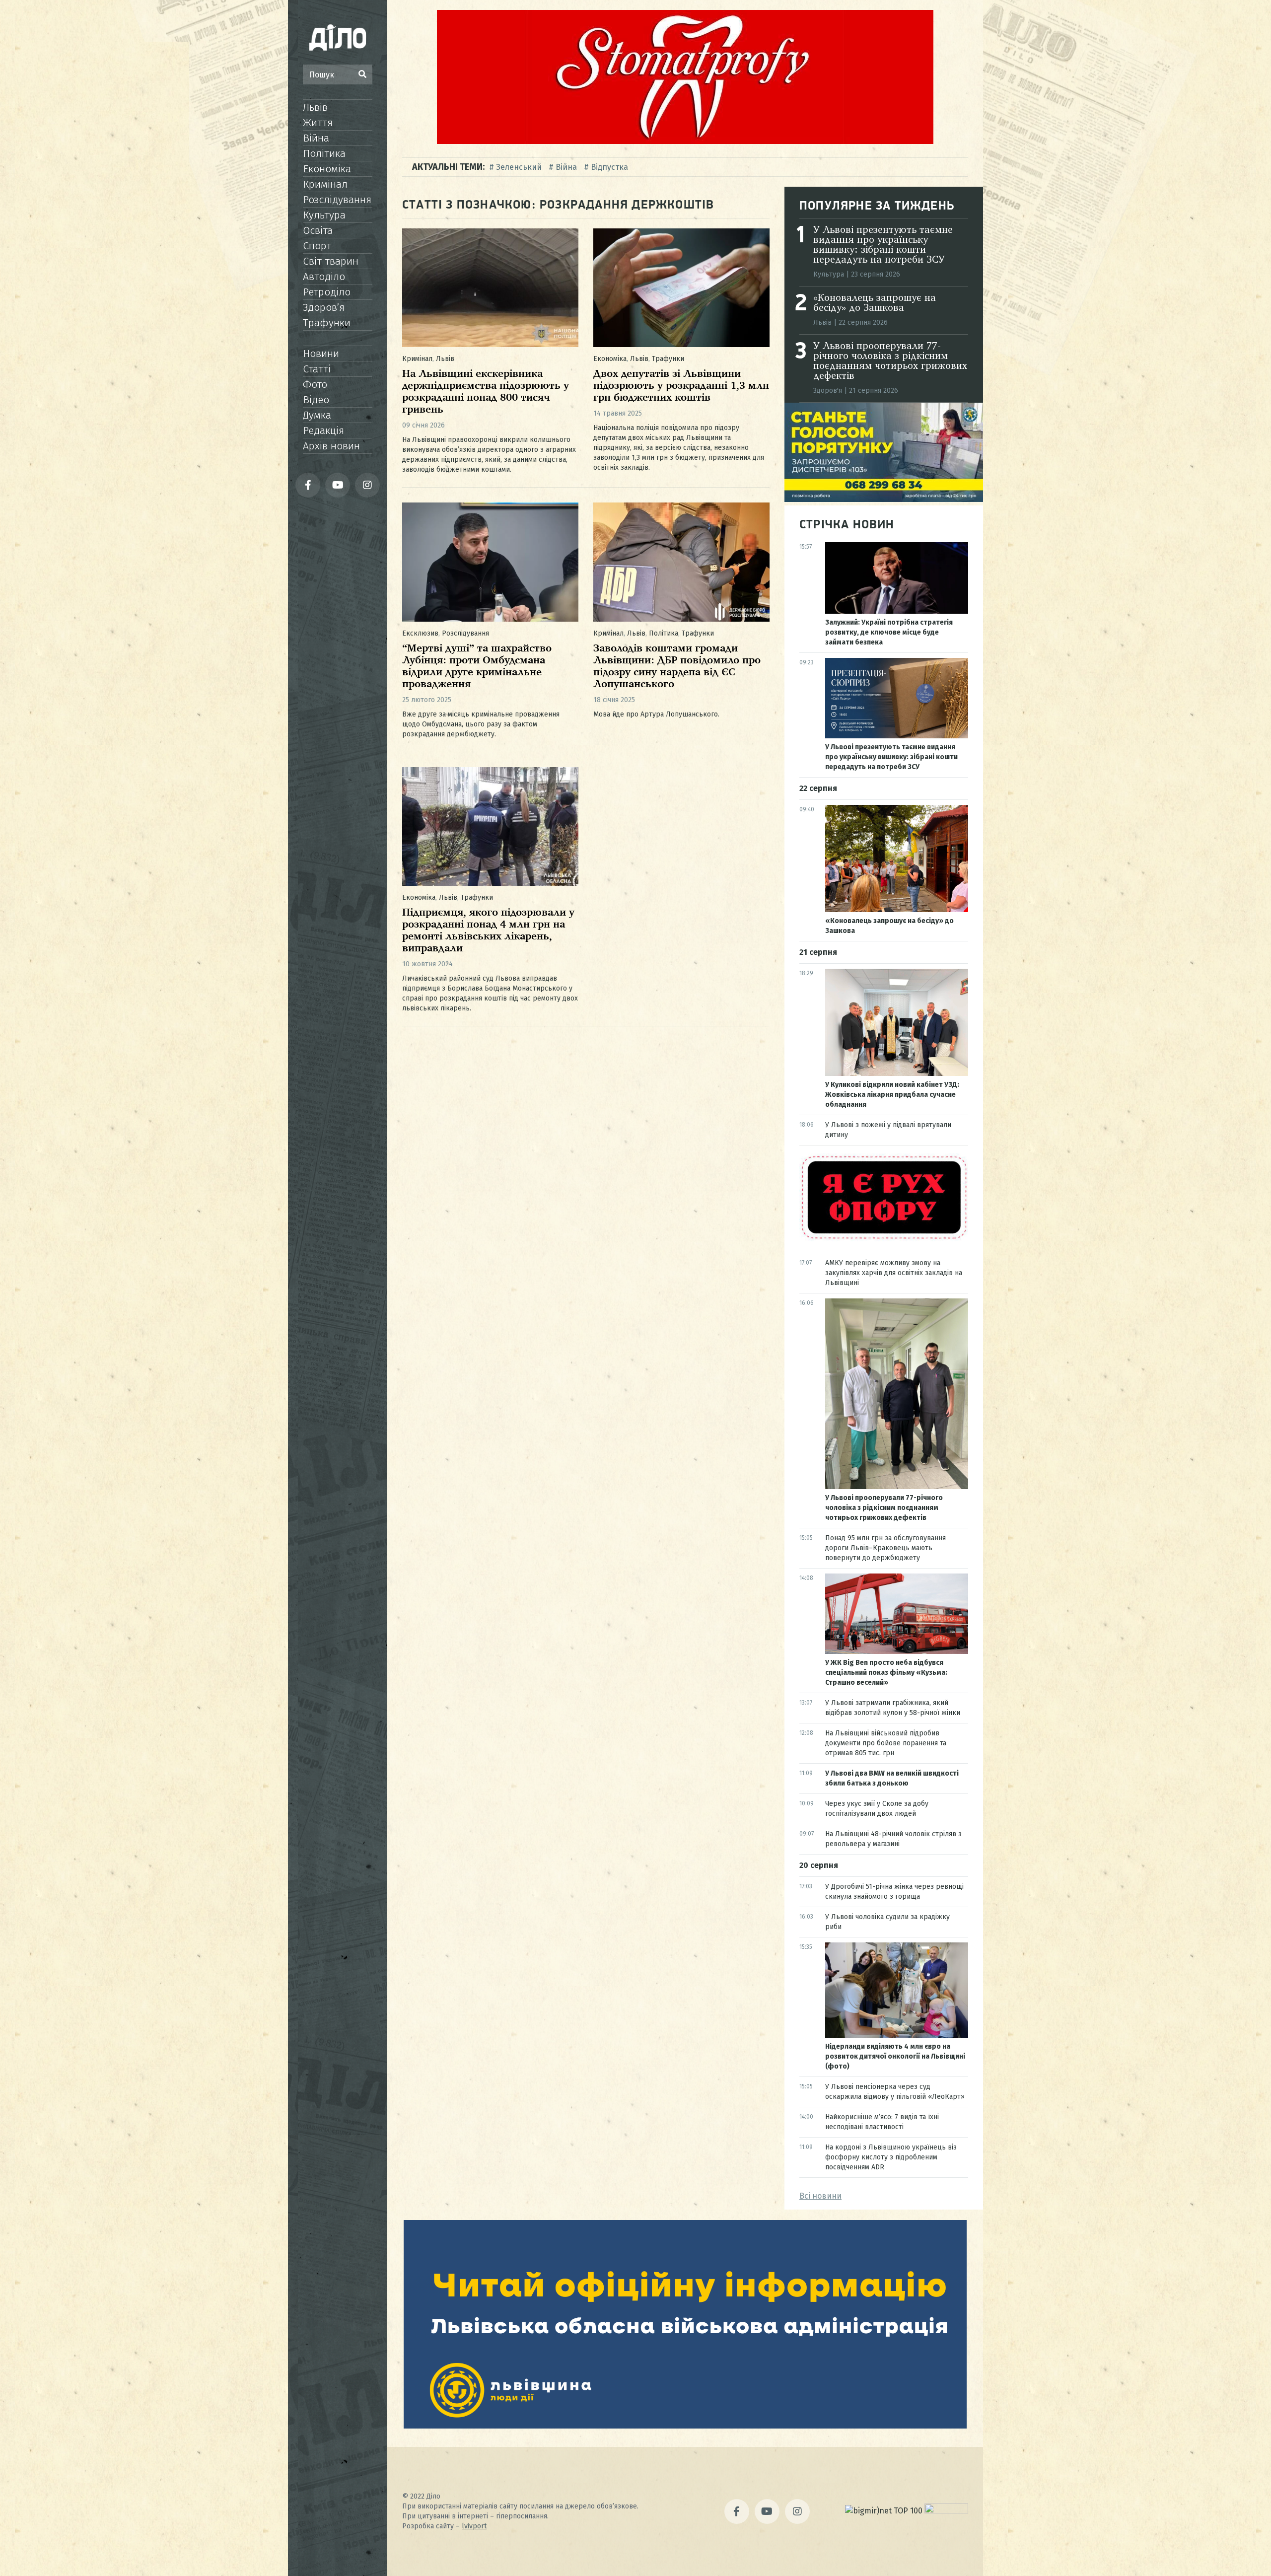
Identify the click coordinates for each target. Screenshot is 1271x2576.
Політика (324, 153)
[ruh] (884, 1239)
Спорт (317, 246)
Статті (317, 369)
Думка (317, 415)
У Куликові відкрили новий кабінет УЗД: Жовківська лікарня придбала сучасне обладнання (892, 1095)
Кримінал (325, 184)
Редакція (323, 430)
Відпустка (609, 167)
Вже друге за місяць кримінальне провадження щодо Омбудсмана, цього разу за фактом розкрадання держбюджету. (481, 724)
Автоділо (324, 277)
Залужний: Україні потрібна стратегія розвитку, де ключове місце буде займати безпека (889, 632)
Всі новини (820, 2196)
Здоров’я (324, 307)
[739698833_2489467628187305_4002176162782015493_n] (685, 141)
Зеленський (519, 167)
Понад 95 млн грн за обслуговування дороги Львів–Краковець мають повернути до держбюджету (885, 1548)
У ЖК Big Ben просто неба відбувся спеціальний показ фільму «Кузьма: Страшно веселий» (886, 1673)
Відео (316, 400)
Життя (318, 123)
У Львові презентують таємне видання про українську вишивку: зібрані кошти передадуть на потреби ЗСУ (883, 245)
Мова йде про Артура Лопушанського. (656, 714)
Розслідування (337, 200)
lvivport (474, 2526)
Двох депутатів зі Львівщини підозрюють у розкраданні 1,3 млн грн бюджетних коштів (681, 386)
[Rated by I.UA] (946, 2511)
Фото (315, 384)
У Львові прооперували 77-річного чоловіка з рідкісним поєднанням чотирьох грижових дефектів (890, 361)
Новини (321, 354)
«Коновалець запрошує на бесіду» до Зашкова (875, 303)
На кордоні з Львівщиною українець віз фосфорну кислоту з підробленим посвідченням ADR (891, 2157)
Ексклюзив (420, 633)
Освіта (318, 230)
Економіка (327, 169)
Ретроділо (327, 292)
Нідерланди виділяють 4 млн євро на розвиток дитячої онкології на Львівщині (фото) (895, 2056)
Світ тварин (331, 261)
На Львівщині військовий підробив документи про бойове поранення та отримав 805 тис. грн (886, 1743)
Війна (316, 138)
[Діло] (338, 37)
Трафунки (327, 323)
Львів (315, 107)
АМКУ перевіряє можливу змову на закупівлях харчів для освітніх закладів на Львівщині (894, 1273)
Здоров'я (828, 391)
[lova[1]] (685, 2426)
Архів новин (331, 446)
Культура (324, 215)
